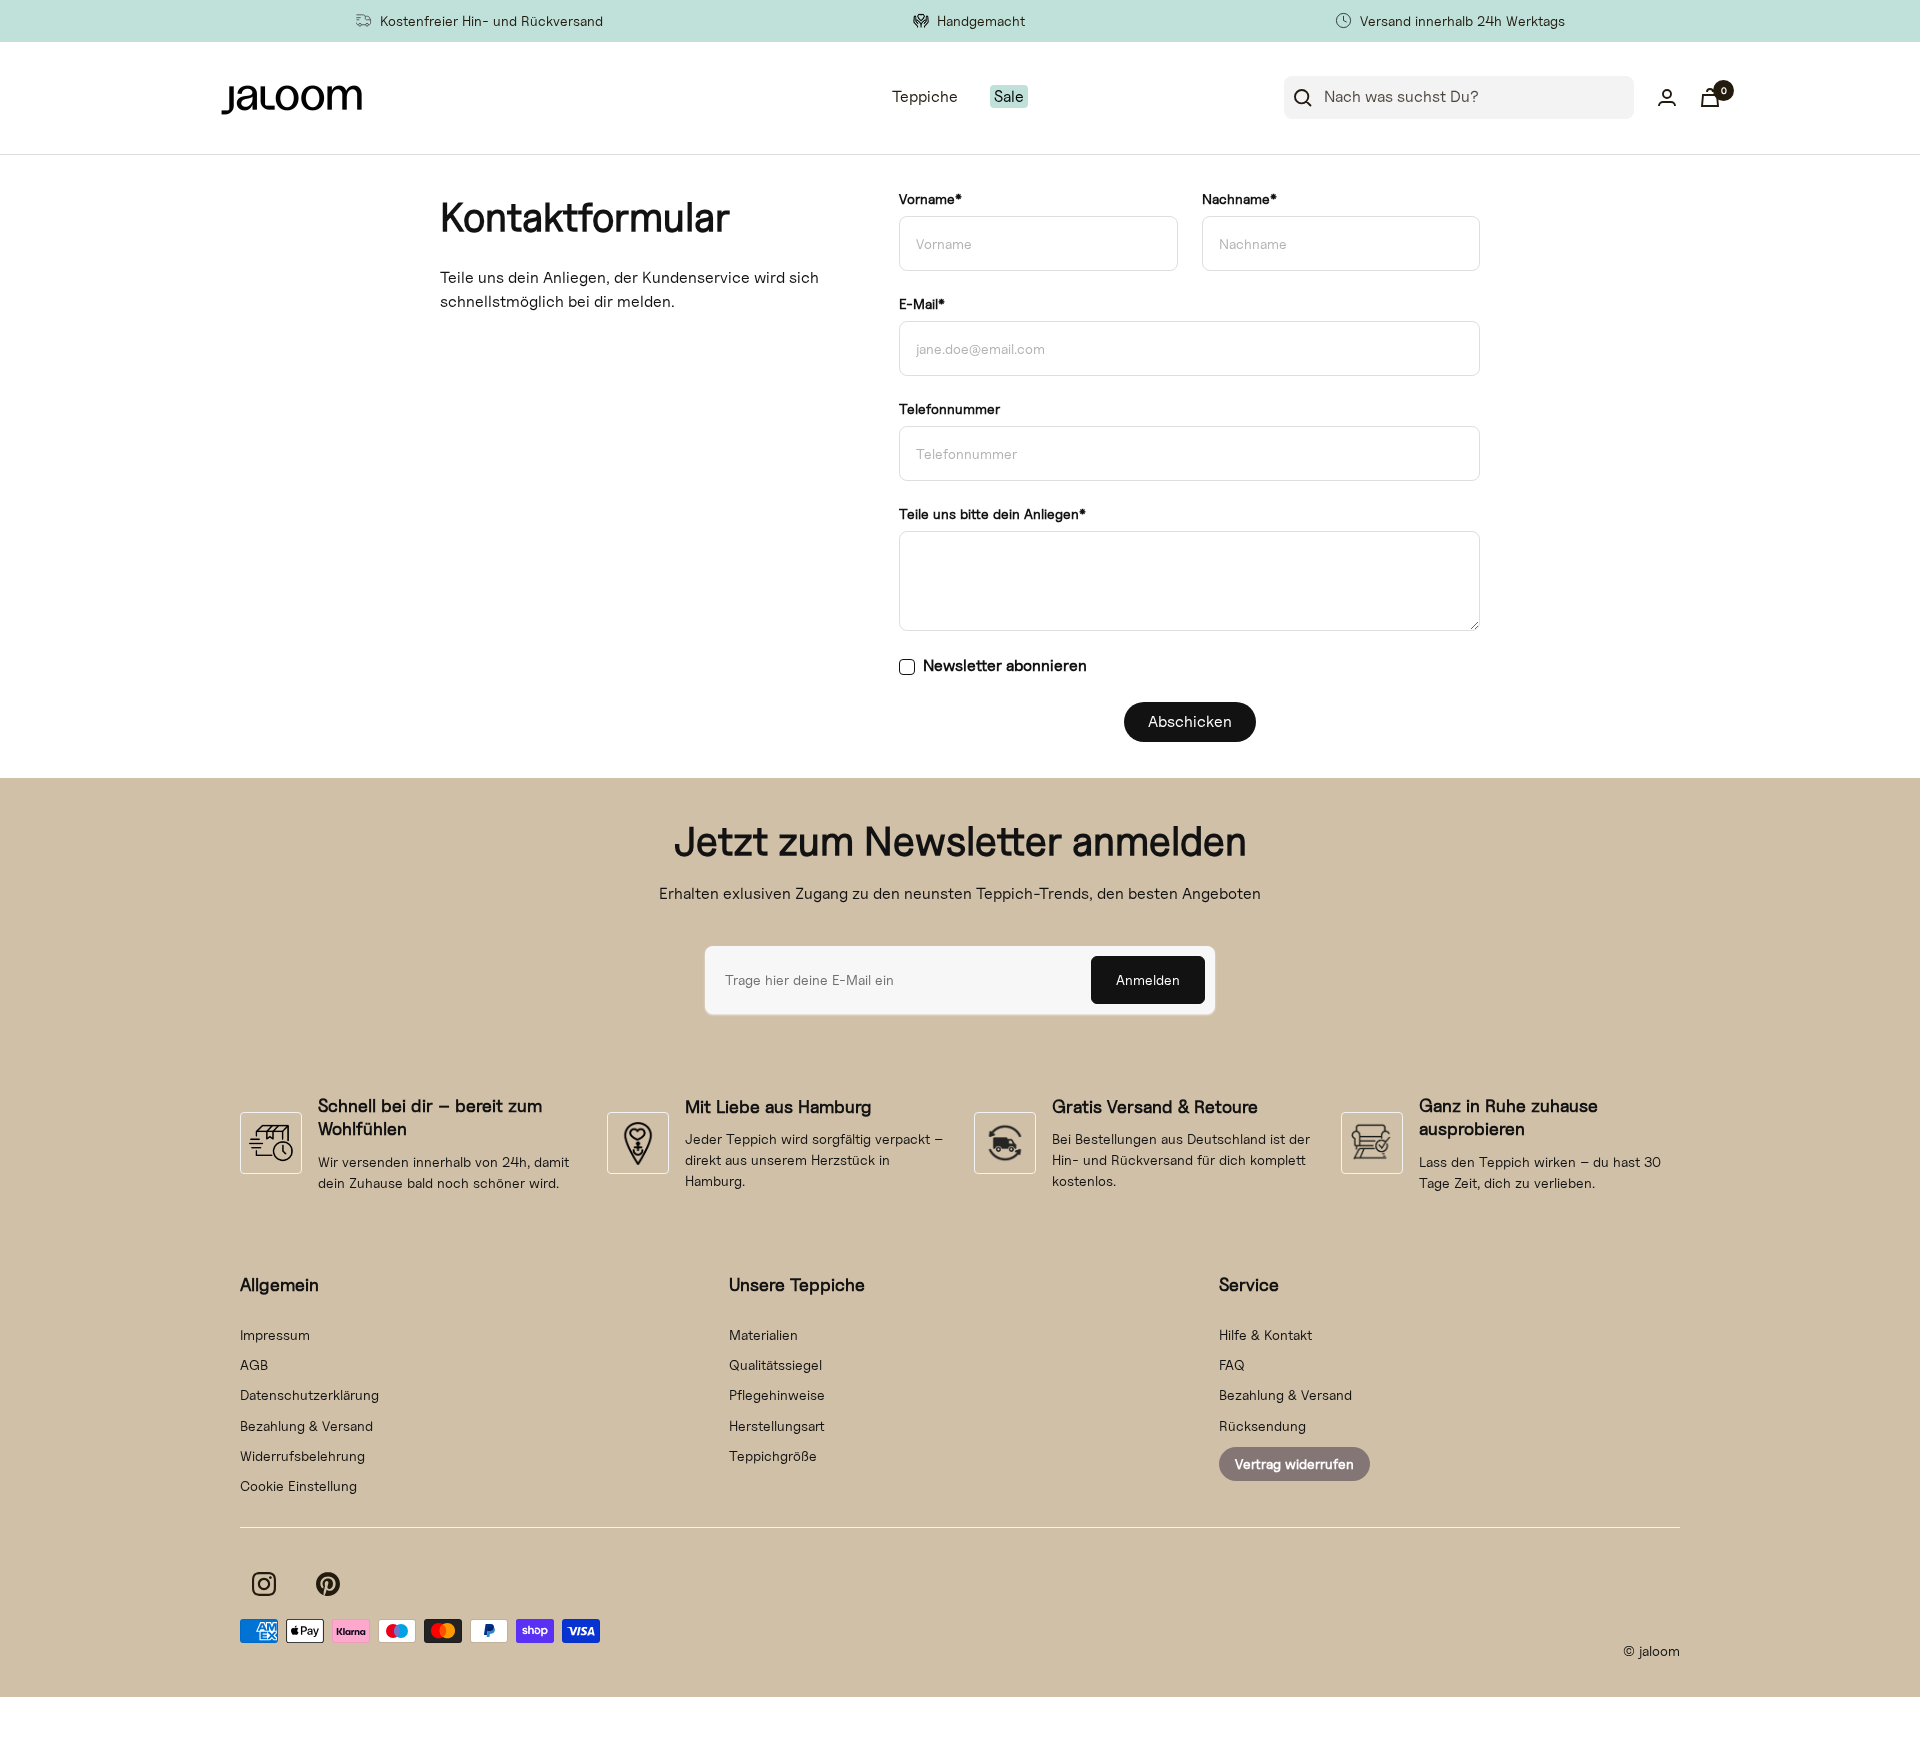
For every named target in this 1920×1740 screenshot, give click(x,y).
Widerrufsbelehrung (302, 1455)
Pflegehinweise (777, 1394)
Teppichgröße (773, 1455)
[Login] (1667, 97)
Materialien (763, 1334)
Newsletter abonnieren (1005, 665)
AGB (254, 1364)
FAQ (1232, 1364)
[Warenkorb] (1710, 97)
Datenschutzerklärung (309, 1394)
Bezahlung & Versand (306, 1425)
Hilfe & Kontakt (1265, 1334)
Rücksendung (1262, 1425)
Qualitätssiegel (775, 1364)
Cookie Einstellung (298, 1485)
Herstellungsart (777, 1425)
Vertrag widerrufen (1294, 1463)
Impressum (275, 1334)
